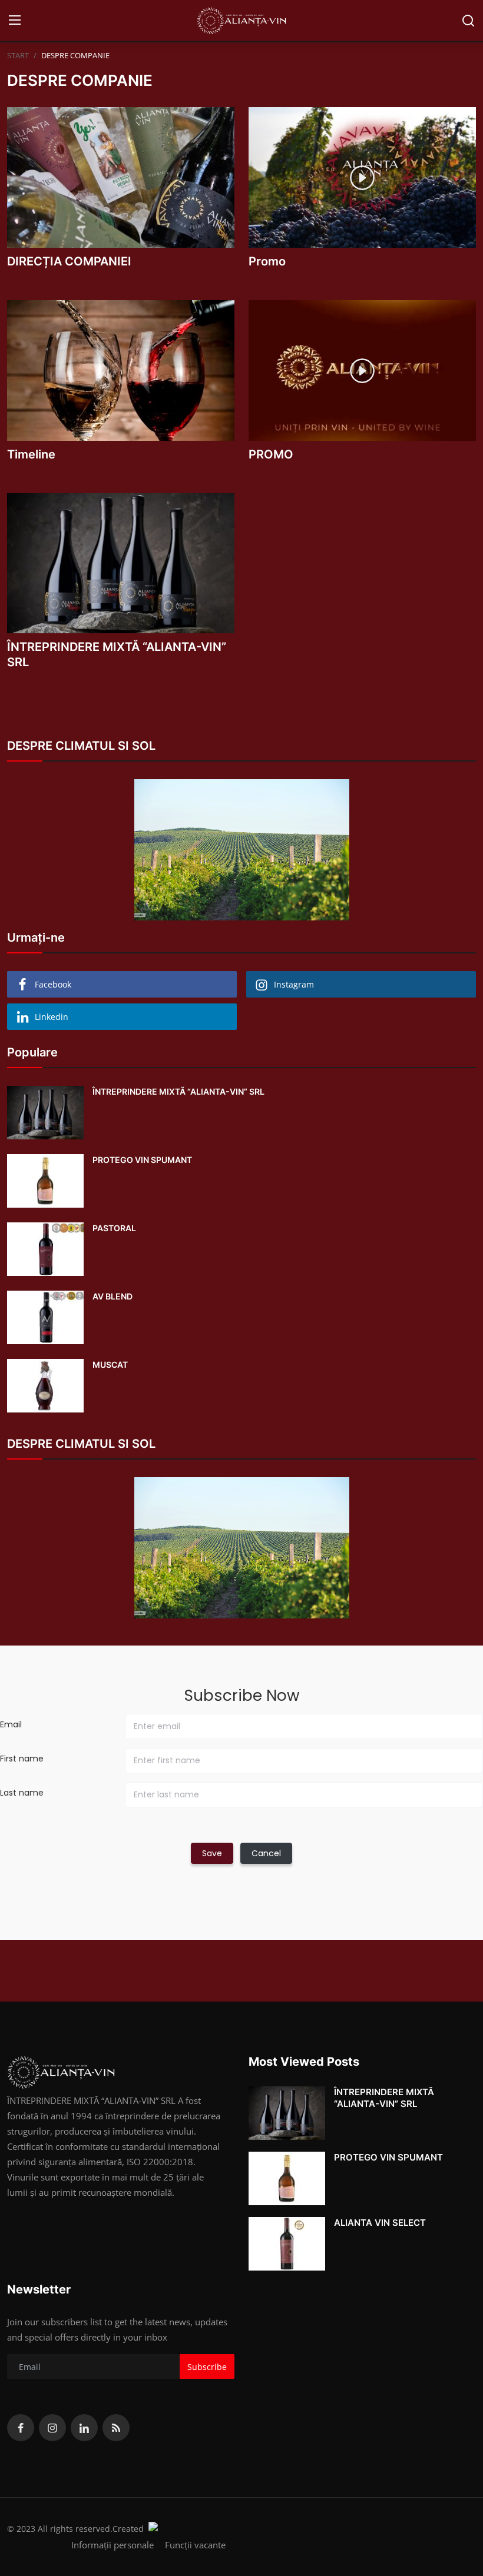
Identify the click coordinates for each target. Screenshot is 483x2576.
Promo (267, 261)
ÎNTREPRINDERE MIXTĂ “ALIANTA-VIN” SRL (117, 654)
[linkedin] (84, 2428)
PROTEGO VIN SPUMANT (142, 1160)
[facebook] (21, 2428)
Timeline (31, 454)
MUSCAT (110, 1365)
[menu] (15, 21)
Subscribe (207, 2367)
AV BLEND (113, 1296)
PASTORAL (114, 1228)
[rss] (116, 2428)
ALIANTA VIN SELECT (380, 2223)
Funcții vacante (195, 2545)
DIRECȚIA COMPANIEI (69, 261)
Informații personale (113, 2545)
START (18, 55)
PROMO (271, 454)
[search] (468, 21)
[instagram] (52, 2428)
